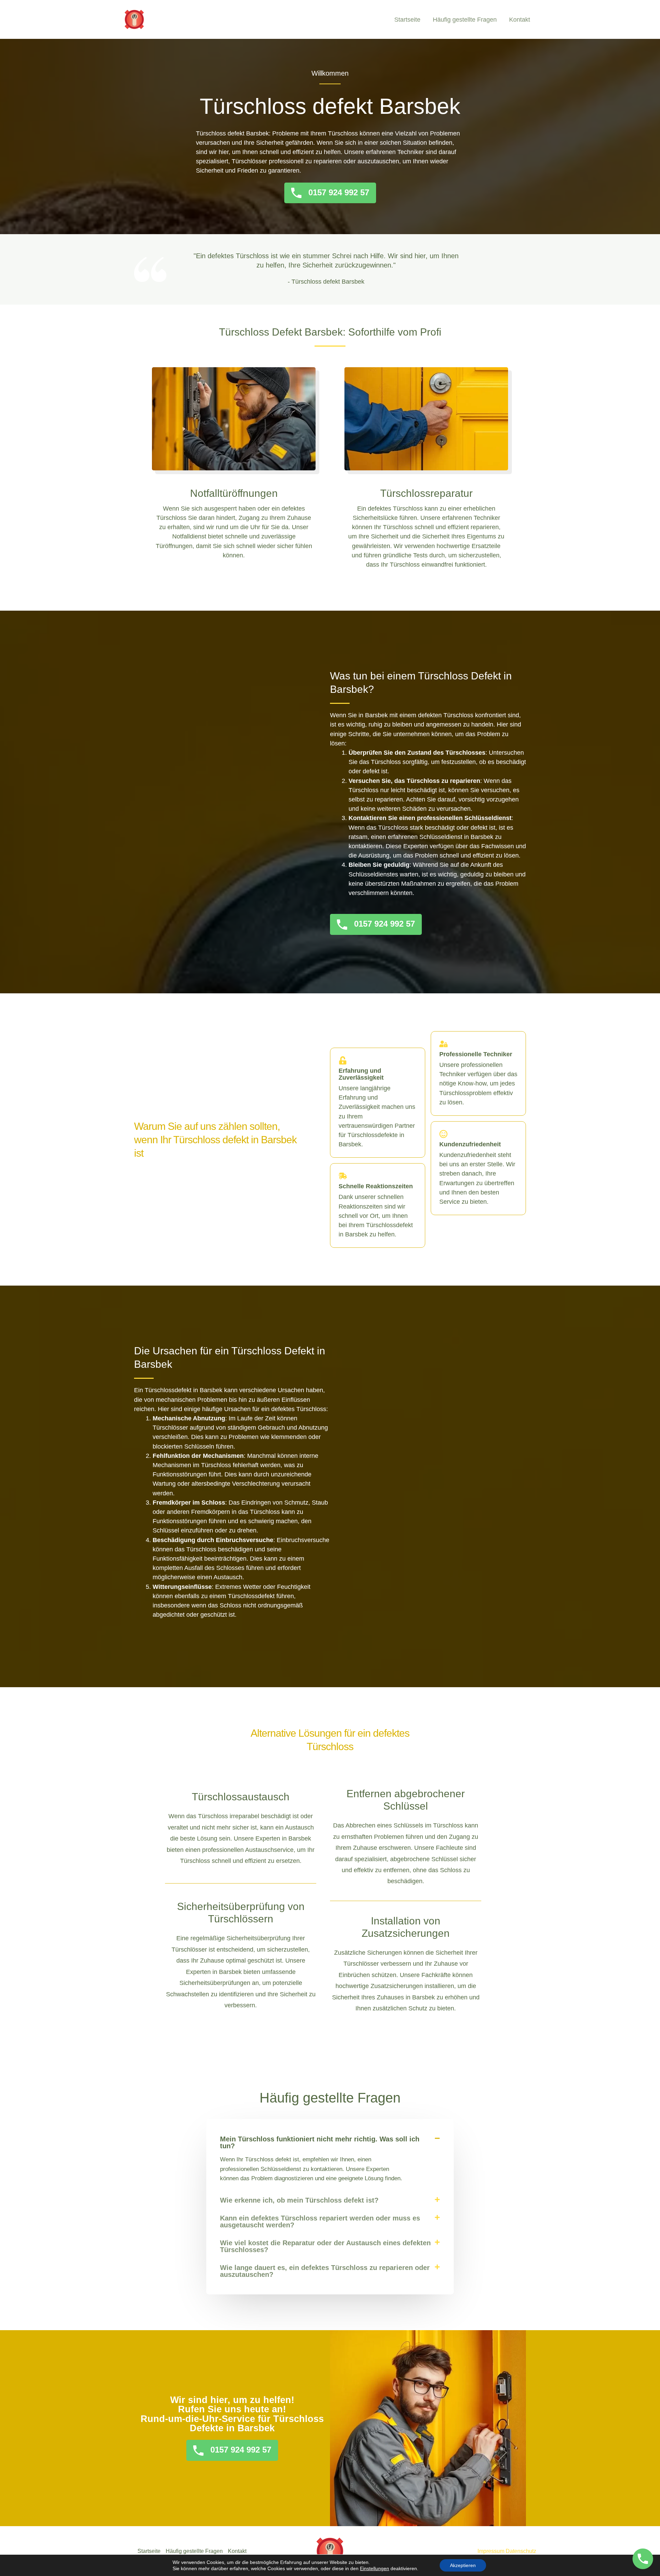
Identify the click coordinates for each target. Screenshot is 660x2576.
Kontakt (520, 20)
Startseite (407, 20)
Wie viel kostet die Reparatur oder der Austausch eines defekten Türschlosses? (325, 2246)
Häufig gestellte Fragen (465, 20)
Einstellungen (375, 2568)
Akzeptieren (463, 2565)
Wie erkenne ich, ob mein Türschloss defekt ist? (299, 2200)
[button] (330, 2142)
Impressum (491, 2551)
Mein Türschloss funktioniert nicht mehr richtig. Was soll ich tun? (320, 2142)
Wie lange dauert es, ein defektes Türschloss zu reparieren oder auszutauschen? (325, 2271)
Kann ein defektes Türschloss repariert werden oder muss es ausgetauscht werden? (320, 2222)
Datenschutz (521, 2551)
